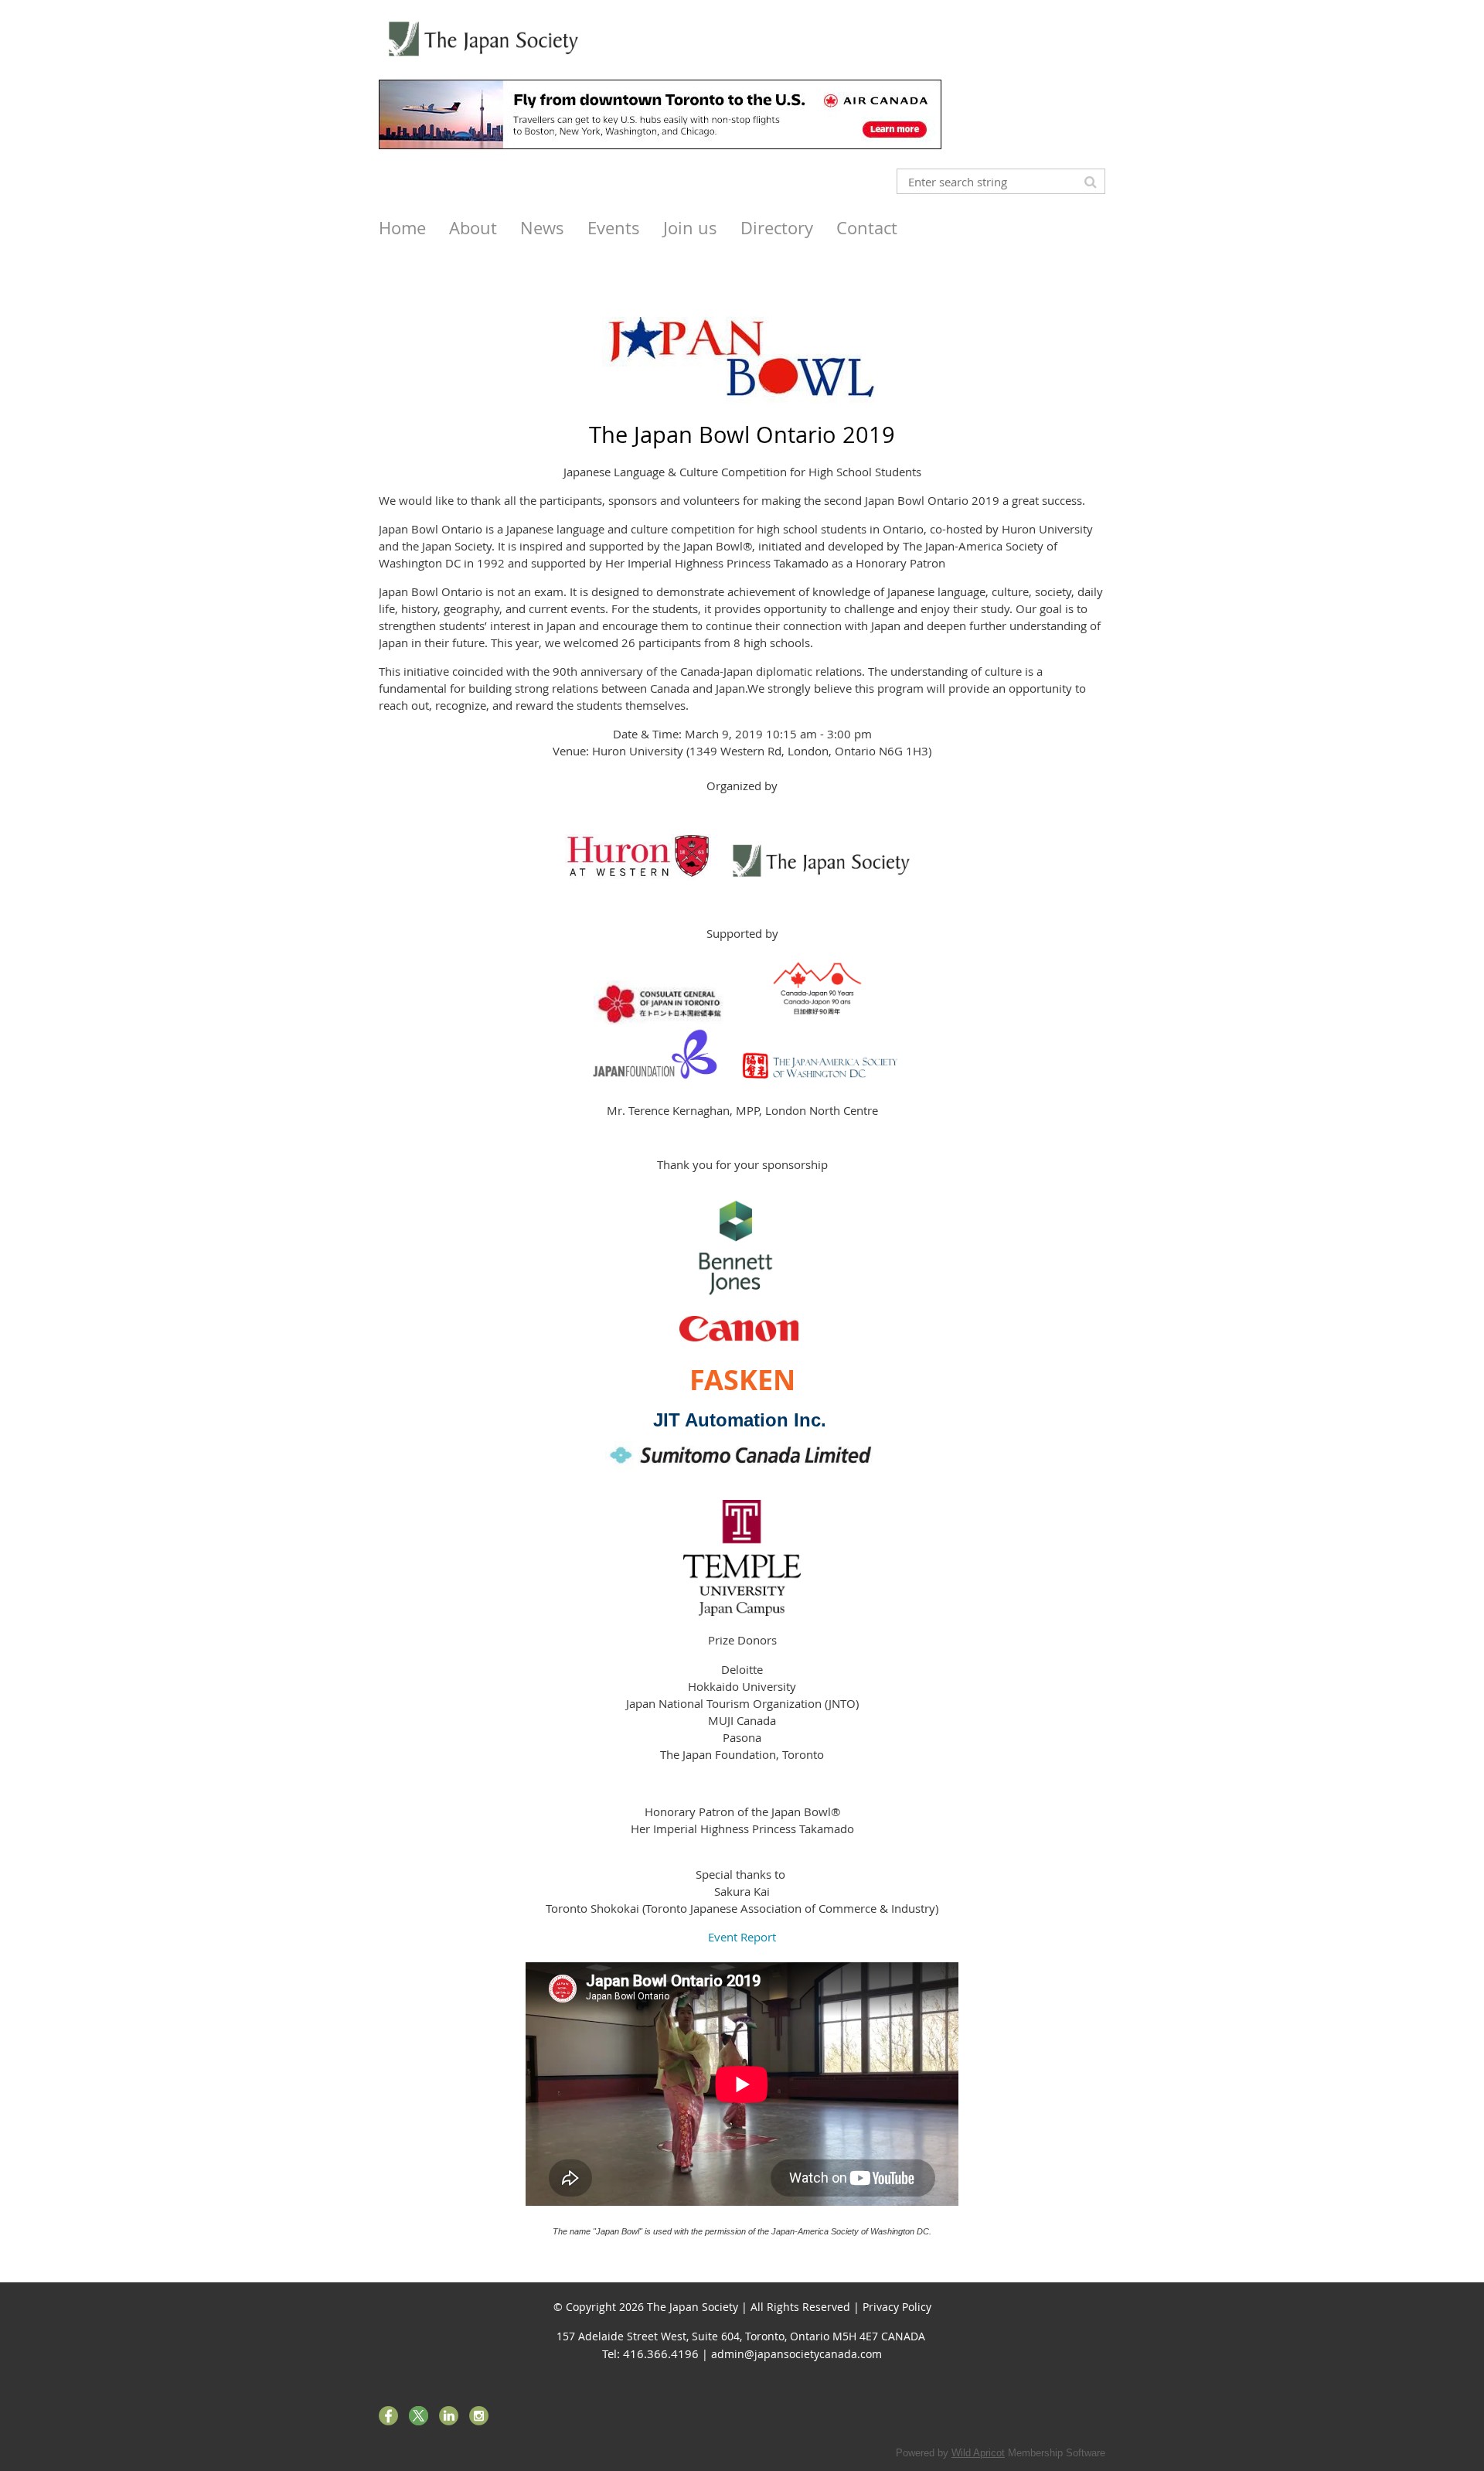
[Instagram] (479, 2416)
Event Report (742, 1937)
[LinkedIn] (449, 2416)
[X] (419, 2416)
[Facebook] (388, 2416)
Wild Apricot (978, 2453)
